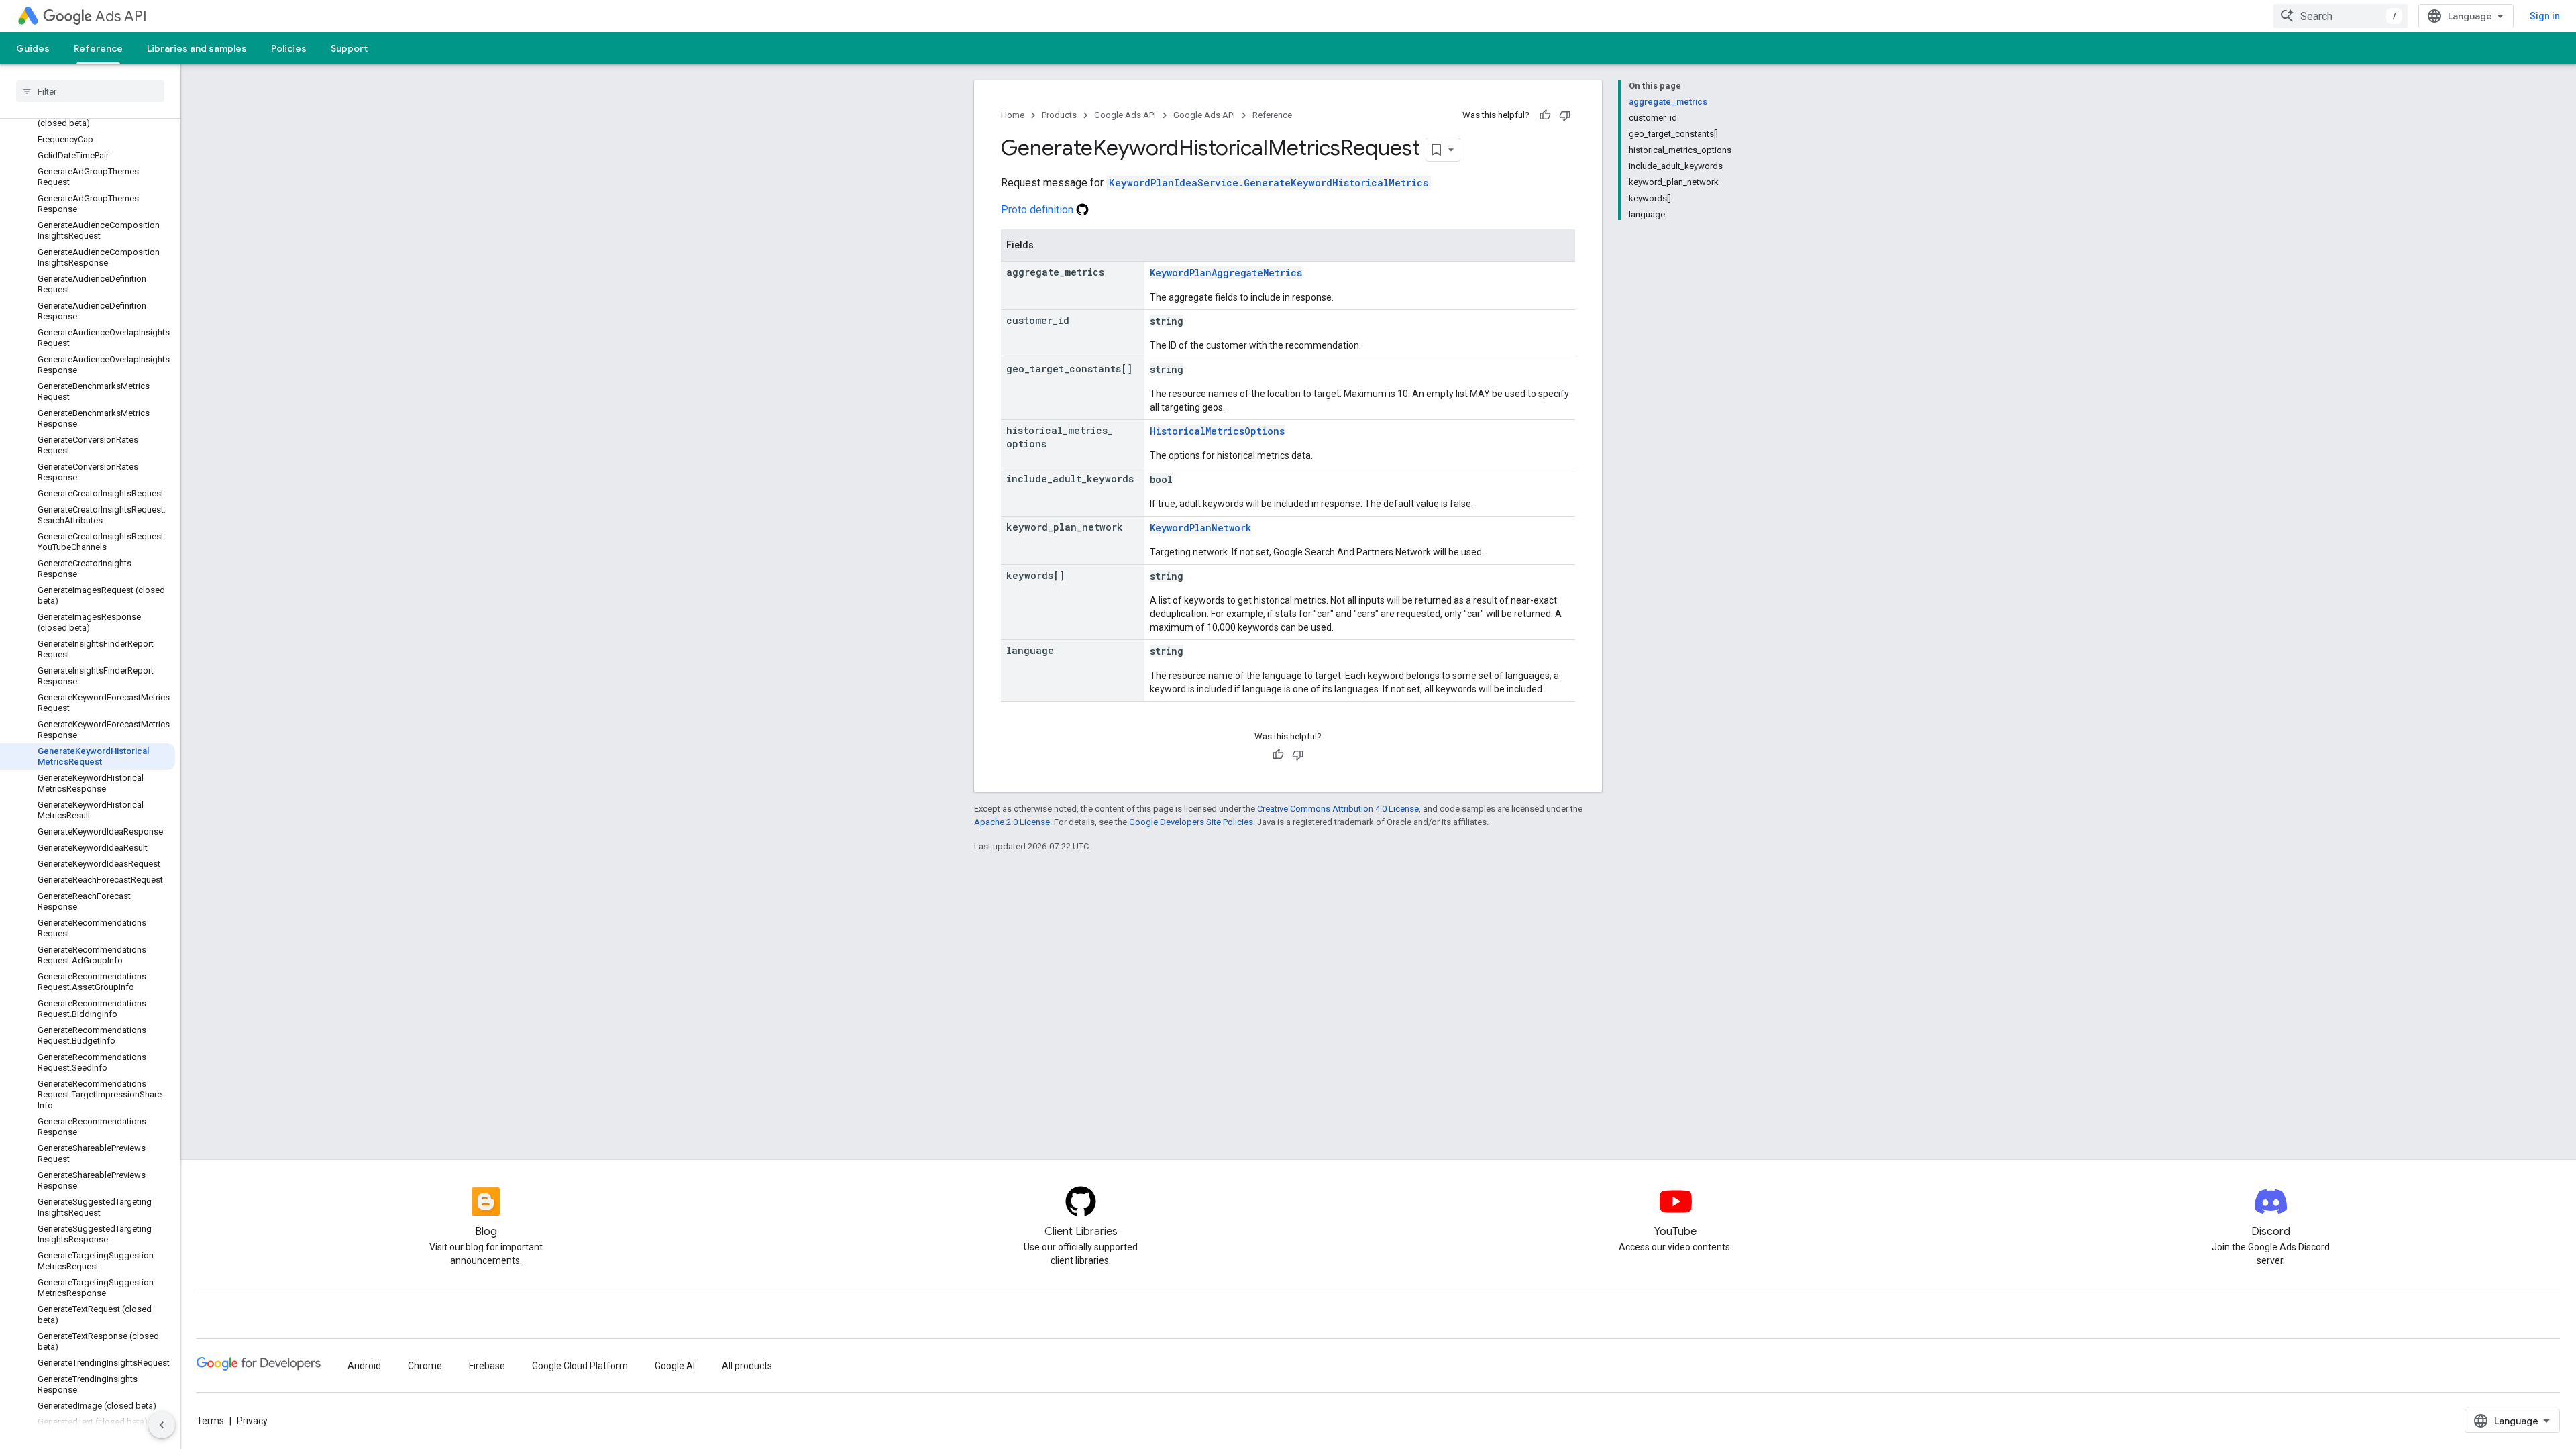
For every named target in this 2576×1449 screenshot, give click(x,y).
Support (349, 48)
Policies (289, 48)
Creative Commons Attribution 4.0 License (1338, 809)
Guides (33, 48)
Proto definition (1038, 210)
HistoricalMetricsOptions (1217, 431)
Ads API (121, 16)
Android (364, 1366)
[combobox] (2341, 16)
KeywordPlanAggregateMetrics (1226, 273)
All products (747, 1366)
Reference (98, 48)
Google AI (675, 1366)
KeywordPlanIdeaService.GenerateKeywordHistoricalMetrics (1269, 183)
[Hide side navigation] (162, 1425)
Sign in (2545, 16)
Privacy (252, 1421)
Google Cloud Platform (580, 1366)
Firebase (487, 1366)
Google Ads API (1125, 115)
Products (1059, 115)
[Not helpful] (1565, 115)
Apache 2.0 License (1012, 822)
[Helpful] (1545, 115)
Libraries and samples (197, 48)
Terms (210, 1421)
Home (1013, 115)
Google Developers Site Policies (1191, 822)
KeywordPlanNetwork (1200, 528)
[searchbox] (90, 91)
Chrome (425, 1366)
